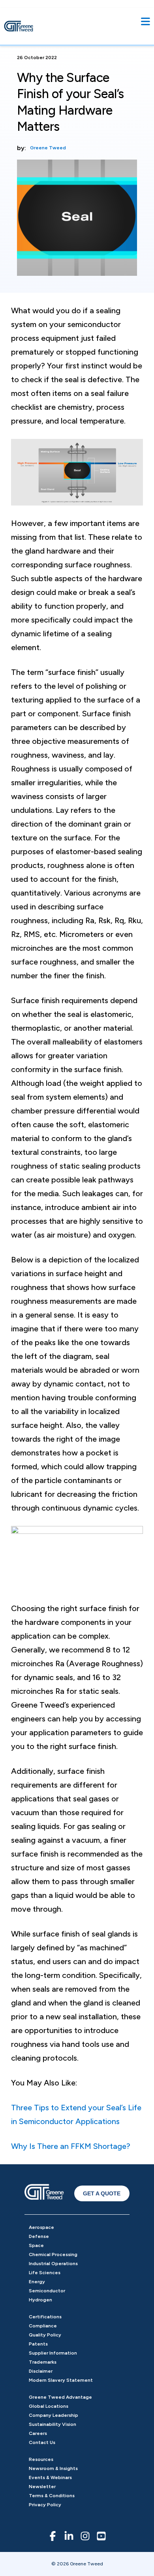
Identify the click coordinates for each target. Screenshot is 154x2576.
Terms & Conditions (52, 2496)
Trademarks (43, 2362)
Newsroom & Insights (53, 2468)
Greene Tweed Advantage (60, 2397)
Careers (38, 2433)
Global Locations (49, 2406)
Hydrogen (40, 2300)
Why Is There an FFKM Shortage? (71, 2146)
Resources (41, 2459)
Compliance (43, 2326)
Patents (38, 2344)
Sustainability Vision (53, 2424)
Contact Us (42, 2442)
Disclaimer (41, 2371)
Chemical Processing (53, 2254)
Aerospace (41, 2227)
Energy (37, 2282)
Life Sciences (45, 2273)
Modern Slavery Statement (61, 2380)
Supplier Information (53, 2353)
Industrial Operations (53, 2264)
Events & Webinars (50, 2477)
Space (36, 2245)
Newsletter (42, 2487)
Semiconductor (47, 2291)
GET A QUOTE (102, 2193)
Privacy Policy (45, 2505)
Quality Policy (45, 2335)
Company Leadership (54, 2415)
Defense (39, 2236)
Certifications (45, 2317)
